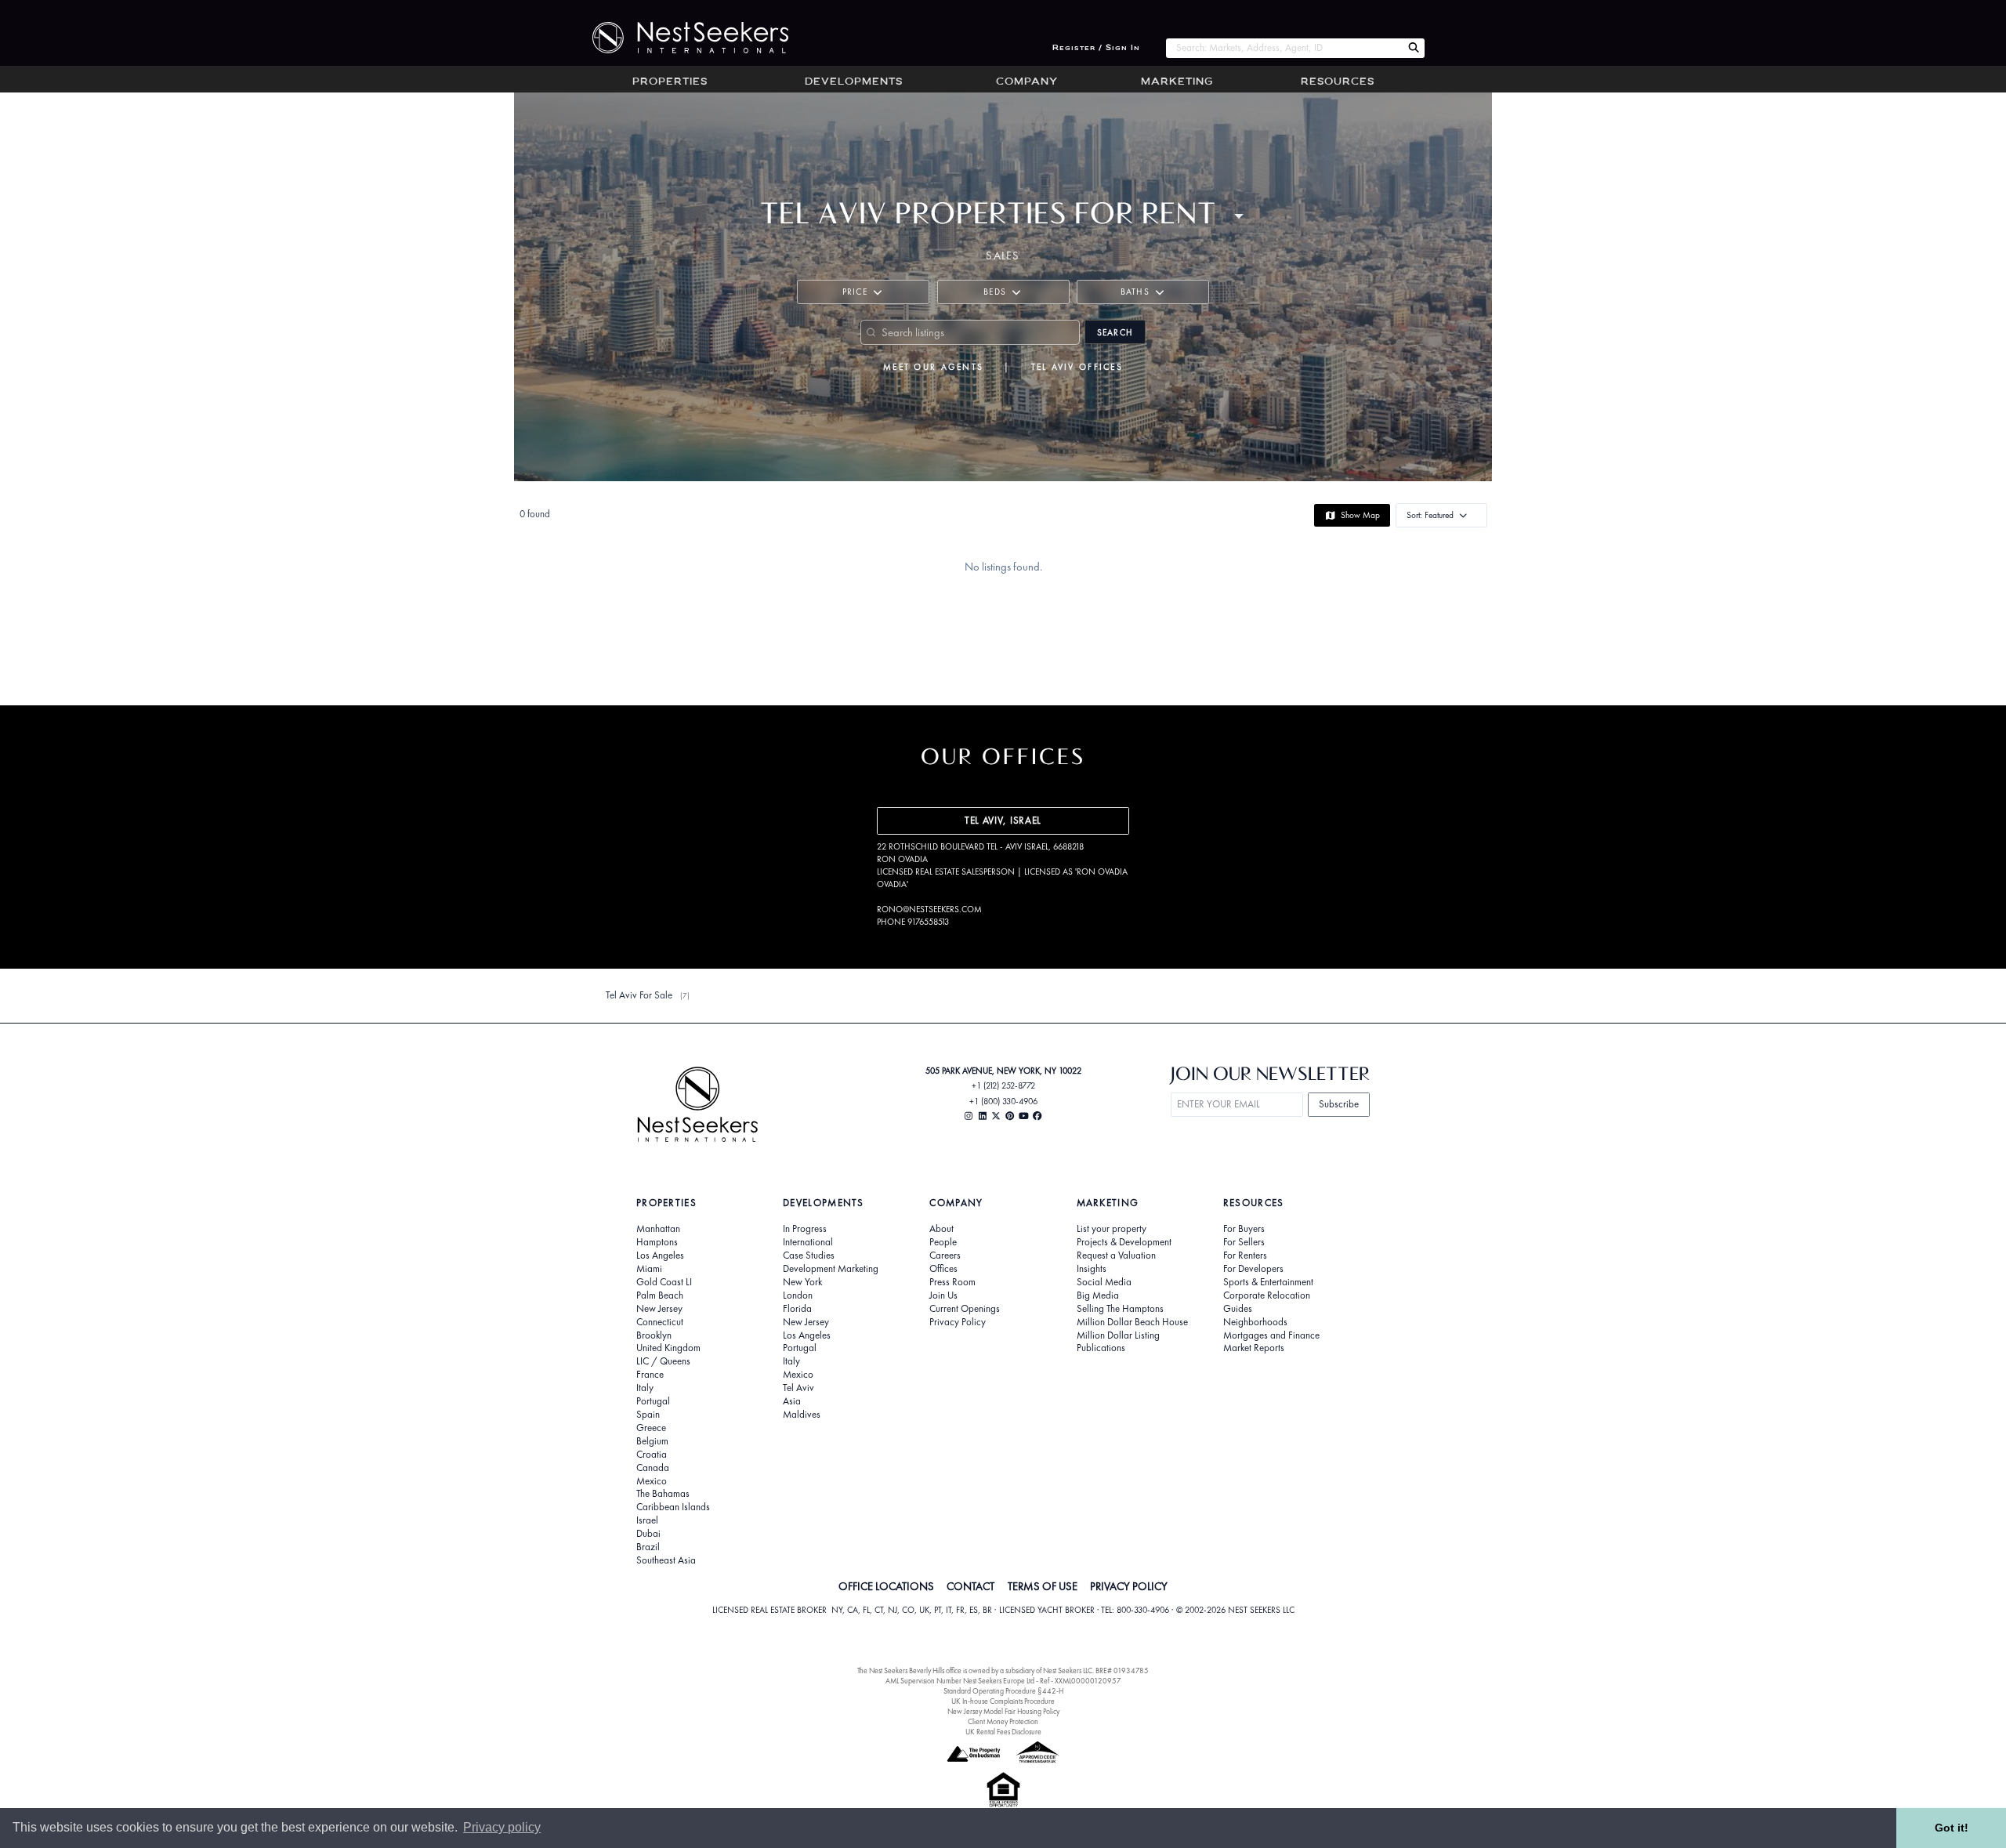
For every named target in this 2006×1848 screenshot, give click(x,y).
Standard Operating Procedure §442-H (1003, 1691)
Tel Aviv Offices (1077, 367)
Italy (645, 1388)
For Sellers (1244, 1242)
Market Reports (1254, 1348)
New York (802, 1282)
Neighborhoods (1255, 1322)
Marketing (1177, 82)
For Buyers (1244, 1229)
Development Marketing (831, 1269)
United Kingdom (668, 1348)
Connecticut (660, 1322)
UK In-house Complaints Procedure (1003, 1701)
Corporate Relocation (1267, 1295)
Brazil (648, 1547)
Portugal (653, 1401)
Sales (1003, 255)
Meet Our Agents (933, 367)
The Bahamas (663, 1494)
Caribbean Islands (673, 1507)
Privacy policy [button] (502, 1827)
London (798, 1295)
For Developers (1253, 1269)
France (650, 1375)
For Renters (1245, 1256)
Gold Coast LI (664, 1282)
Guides (1238, 1309)
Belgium (652, 1441)
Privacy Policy (958, 1322)
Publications (1101, 1348)
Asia (792, 1401)
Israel (647, 1520)
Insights (1092, 1269)
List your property (1112, 1229)
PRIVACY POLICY (1129, 1586)
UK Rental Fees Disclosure (1003, 1732)
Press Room (952, 1282)
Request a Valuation (1116, 1256)
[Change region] (1239, 216)
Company (1027, 82)
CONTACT (970, 1586)
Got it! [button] (1952, 1828)
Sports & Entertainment (1268, 1282)
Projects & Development (1124, 1242)
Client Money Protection (1003, 1721)
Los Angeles (660, 1256)
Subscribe (1339, 1104)
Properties (670, 82)
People (943, 1242)
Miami (649, 1269)
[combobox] (1284, 48)
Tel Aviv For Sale (639, 995)
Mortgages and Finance (1271, 1335)
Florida (797, 1309)
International (808, 1242)
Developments (854, 82)
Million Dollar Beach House (1132, 1322)
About (941, 1229)
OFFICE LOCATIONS (886, 1586)
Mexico (652, 1481)
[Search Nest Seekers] (1414, 48)
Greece (651, 1428)
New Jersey (659, 1309)
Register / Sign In (1096, 48)
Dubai (648, 1534)
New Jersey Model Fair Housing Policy (1003, 1711)
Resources (1338, 82)
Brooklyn (654, 1335)
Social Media (1104, 1282)
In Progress (805, 1229)
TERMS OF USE (1043, 1586)
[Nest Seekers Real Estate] (680, 38)
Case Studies (809, 1256)
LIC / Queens (663, 1361)
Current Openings (965, 1309)
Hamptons (657, 1242)
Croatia (652, 1455)
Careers (945, 1256)
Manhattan (658, 1229)
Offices (943, 1269)
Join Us (943, 1295)
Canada (653, 1468)
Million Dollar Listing (1118, 1335)
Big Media (1098, 1295)
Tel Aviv (798, 1388)
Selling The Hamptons (1120, 1309)
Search (1115, 332)
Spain (648, 1415)
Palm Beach (660, 1295)
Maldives (802, 1415)
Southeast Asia (666, 1560)
